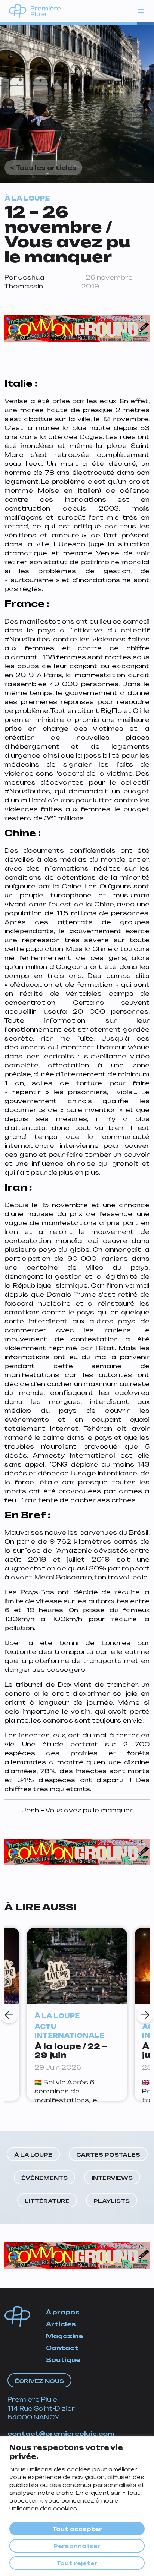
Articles (61, 2324)
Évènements (44, 2178)
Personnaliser (77, 2546)
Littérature (47, 2201)
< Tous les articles (43, 168)
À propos (63, 2312)
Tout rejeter (77, 2563)
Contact (62, 2348)
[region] (77, 2506)
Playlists (112, 2201)
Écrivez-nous (39, 2381)
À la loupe (33, 2155)
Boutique (63, 2360)
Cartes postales (108, 2155)
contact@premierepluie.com (61, 2434)
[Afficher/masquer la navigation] (141, 9)
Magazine (64, 2336)
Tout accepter (77, 2529)
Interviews (112, 2178)
